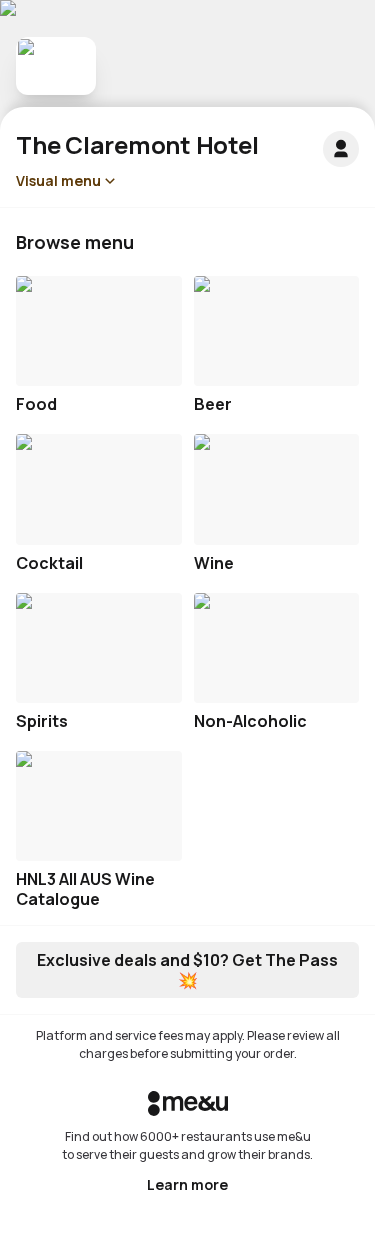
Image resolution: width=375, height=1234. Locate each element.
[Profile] (341, 149)
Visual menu (58, 180)
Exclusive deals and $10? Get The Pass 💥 (187, 970)
